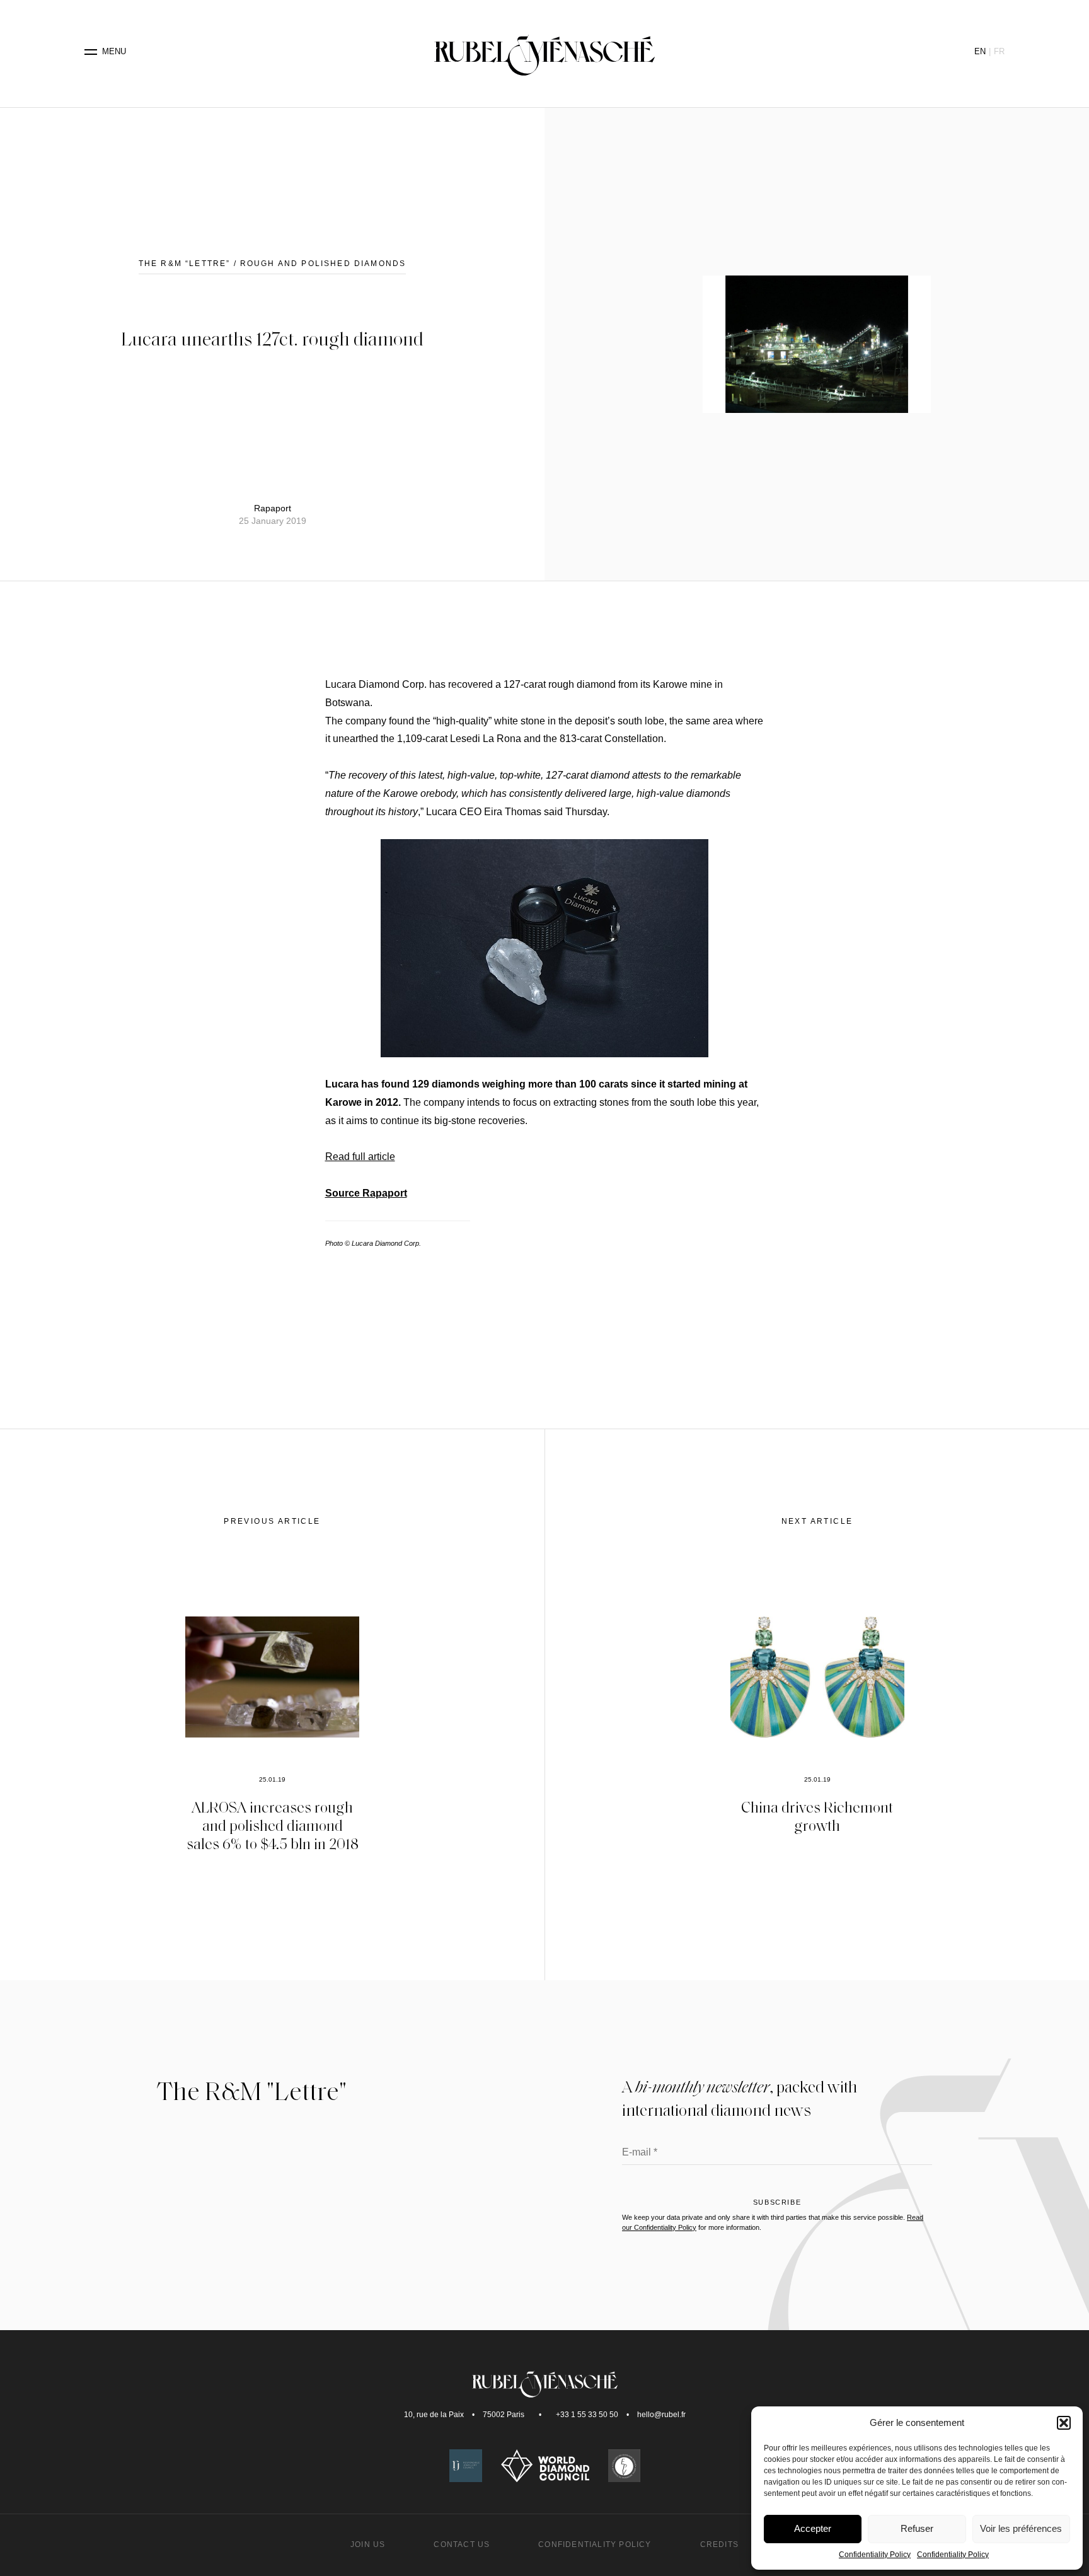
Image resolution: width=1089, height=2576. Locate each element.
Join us (368, 2544)
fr (999, 51)
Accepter (813, 2528)
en (980, 51)
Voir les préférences (1021, 2528)
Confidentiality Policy (875, 2555)
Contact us (462, 2544)
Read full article (360, 1157)
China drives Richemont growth (817, 1816)
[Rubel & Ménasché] (544, 52)
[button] (1064, 2423)
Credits (719, 2544)
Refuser (917, 2528)
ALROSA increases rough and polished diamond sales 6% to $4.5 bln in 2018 (273, 1825)
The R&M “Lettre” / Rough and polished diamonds (272, 264)
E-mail (640, 2153)
